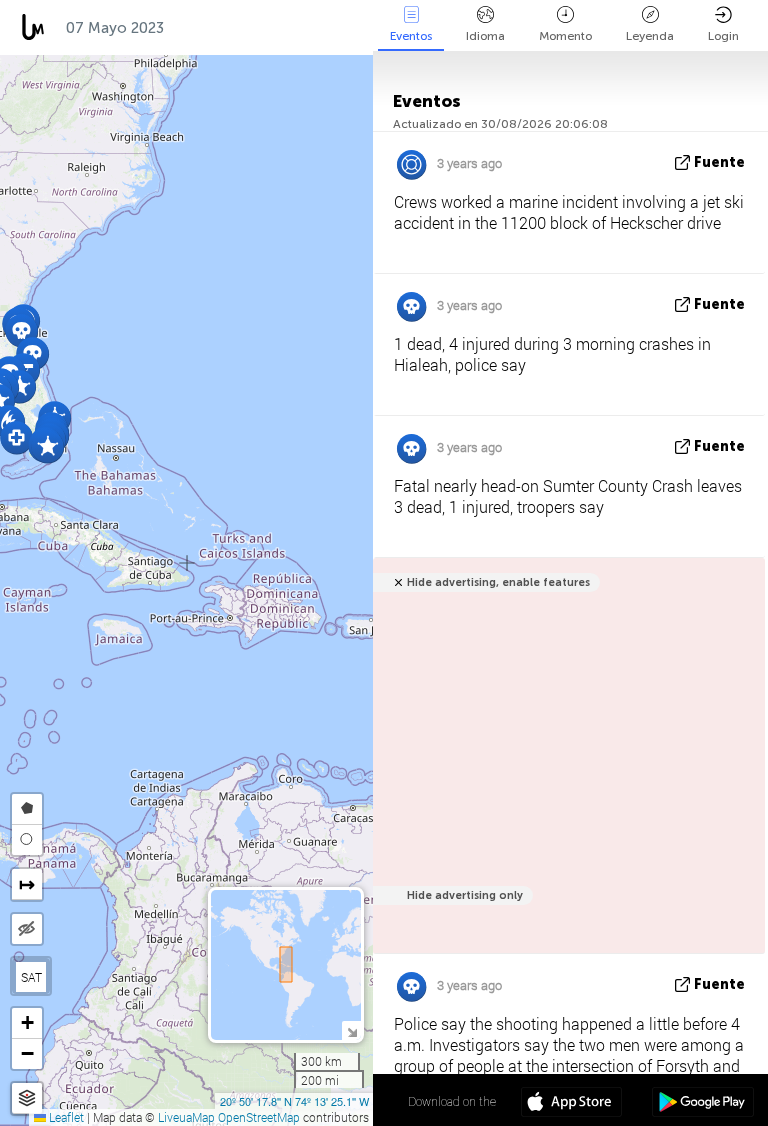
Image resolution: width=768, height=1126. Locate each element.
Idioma (485, 36)
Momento (565, 36)
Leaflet (65, 1117)
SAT (31, 977)
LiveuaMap (186, 1117)
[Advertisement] (565, 766)
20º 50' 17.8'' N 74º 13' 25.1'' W (294, 1101)
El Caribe (218, 28)
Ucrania (311, 28)
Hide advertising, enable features (498, 582)
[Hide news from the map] (27, 929)
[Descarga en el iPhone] (571, 1104)
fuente (719, 162)
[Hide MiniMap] (351, 1030)
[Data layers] (27, 1098)
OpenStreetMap (259, 1117)
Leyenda (650, 36)
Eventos (411, 36)
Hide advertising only (465, 895)
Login (723, 36)
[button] (21, 330)
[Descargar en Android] (702, 1104)
